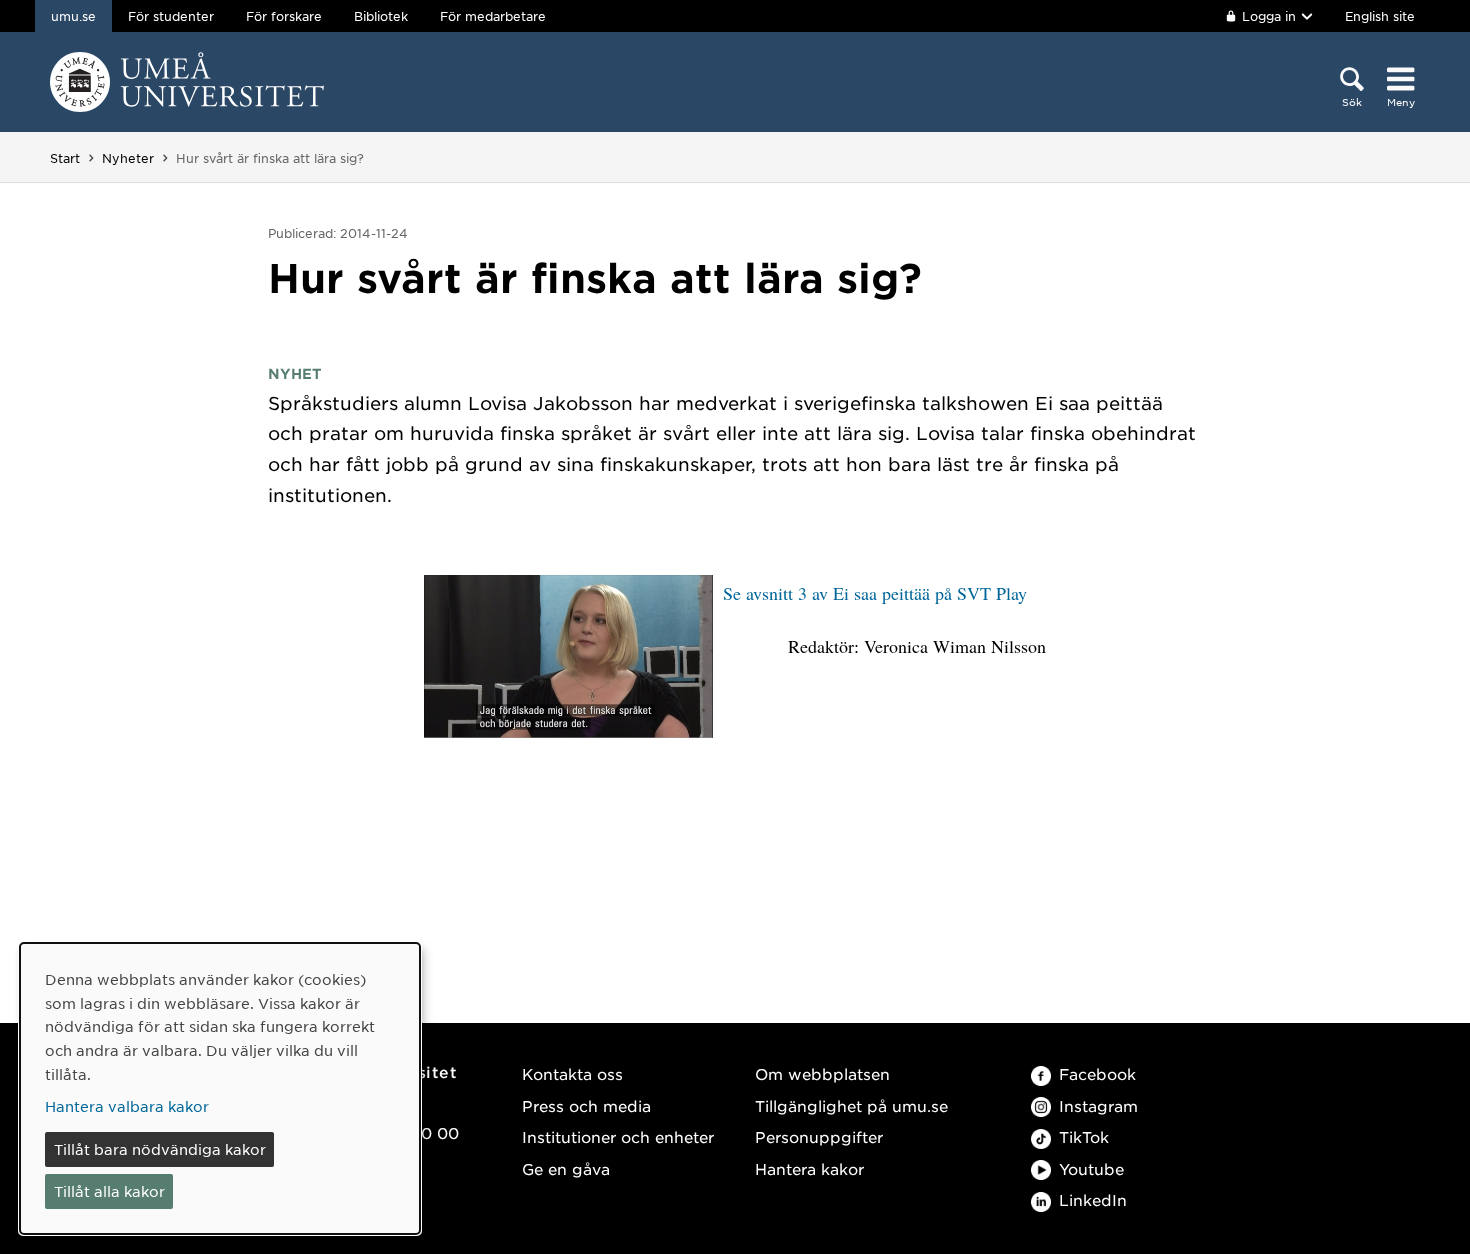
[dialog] (220, 1088)
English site (1380, 16)
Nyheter (128, 158)
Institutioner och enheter (618, 1136)
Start (65, 158)
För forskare (284, 16)
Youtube (1091, 1168)
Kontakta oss (572, 1073)
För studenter (171, 16)
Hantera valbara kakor (127, 1106)
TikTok (1084, 1136)
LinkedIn (1093, 1199)
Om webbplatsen (822, 1073)
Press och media (586, 1105)
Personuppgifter (819, 1136)
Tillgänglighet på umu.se (851, 1105)
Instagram (1098, 1105)
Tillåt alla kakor (109, 1191)
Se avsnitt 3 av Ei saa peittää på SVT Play (875, 593)
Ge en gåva (566, 1168)
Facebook (1097, 1073)
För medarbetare (493, 16)
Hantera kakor (809, 1168)
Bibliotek (381, 16)
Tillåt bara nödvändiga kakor (160, 1149)
